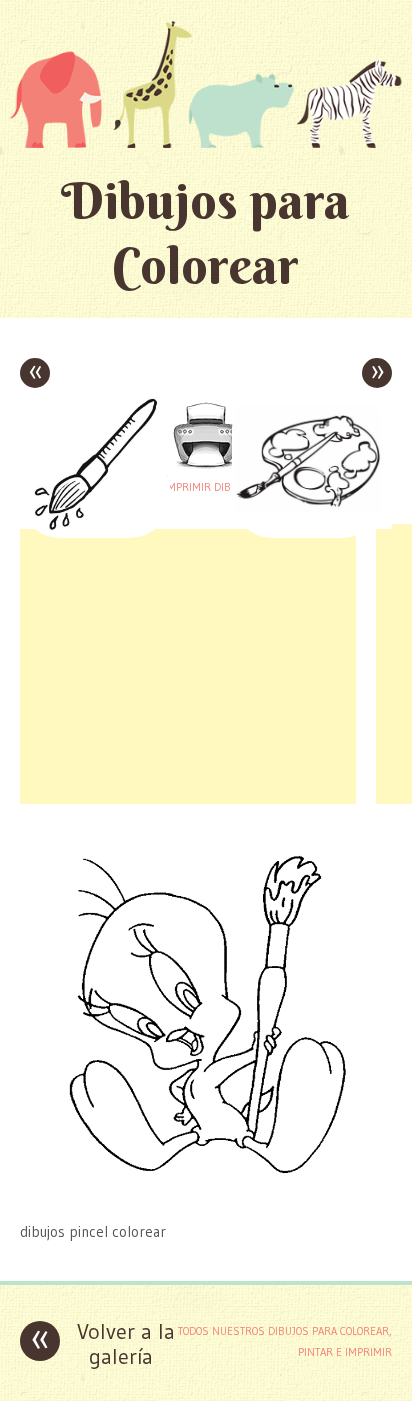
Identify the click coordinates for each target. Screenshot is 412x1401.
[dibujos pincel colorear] (206, 1192)
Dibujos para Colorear (205, 233)
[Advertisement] (188, 664)
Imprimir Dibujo (206, 487)
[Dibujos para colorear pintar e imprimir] (206, 84)
